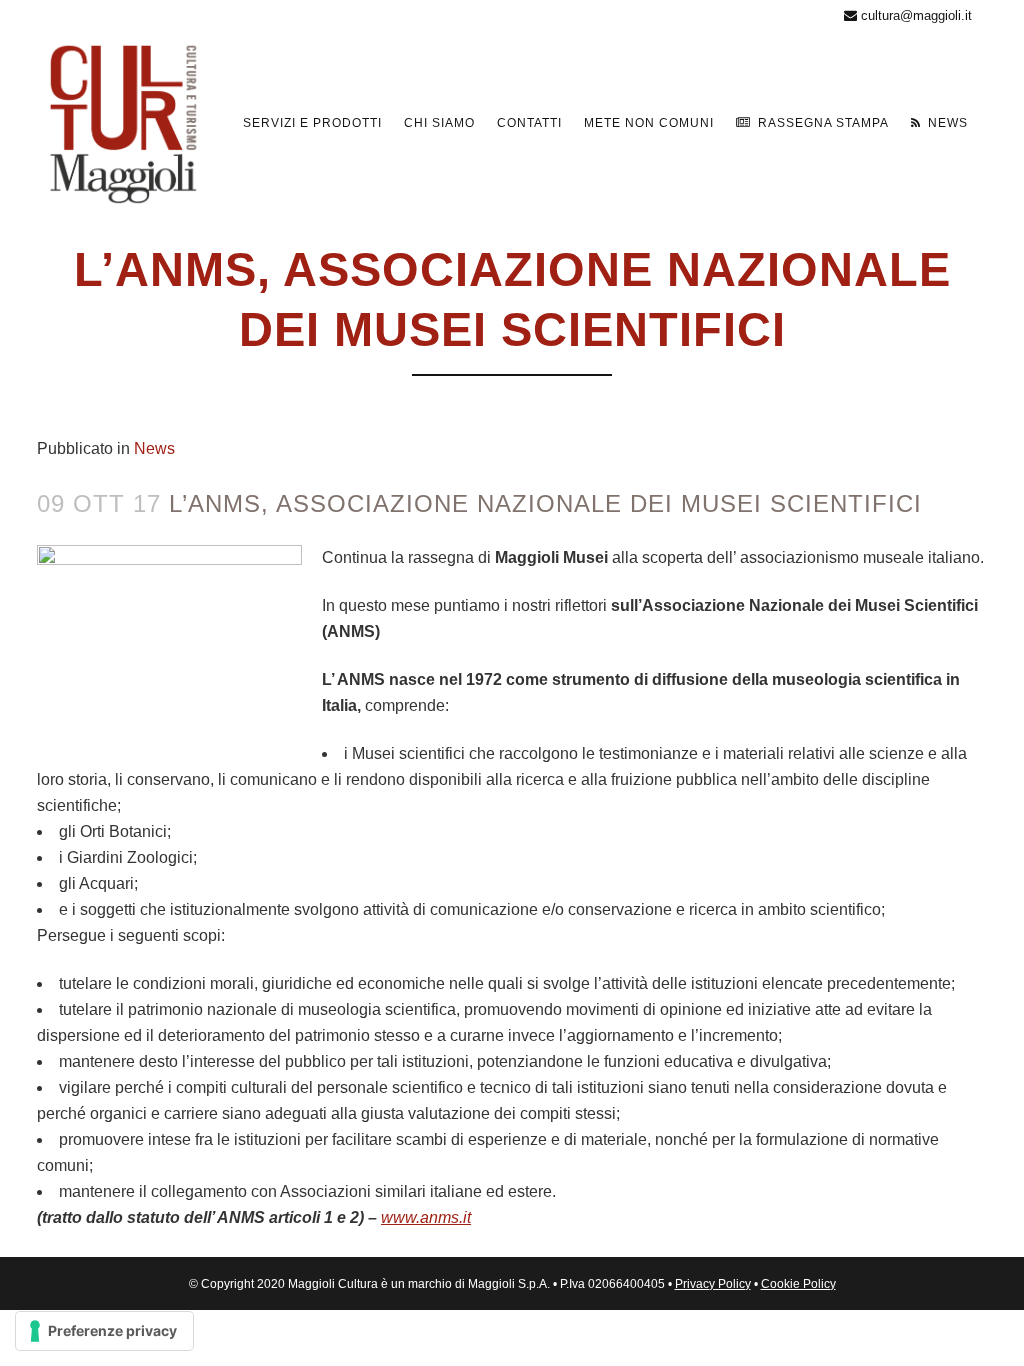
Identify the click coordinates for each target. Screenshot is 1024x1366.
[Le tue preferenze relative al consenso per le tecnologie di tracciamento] (104, 1331)
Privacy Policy (713, 1284)
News (154, 448)
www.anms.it (426, 1217)
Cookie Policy (798, 1284)
